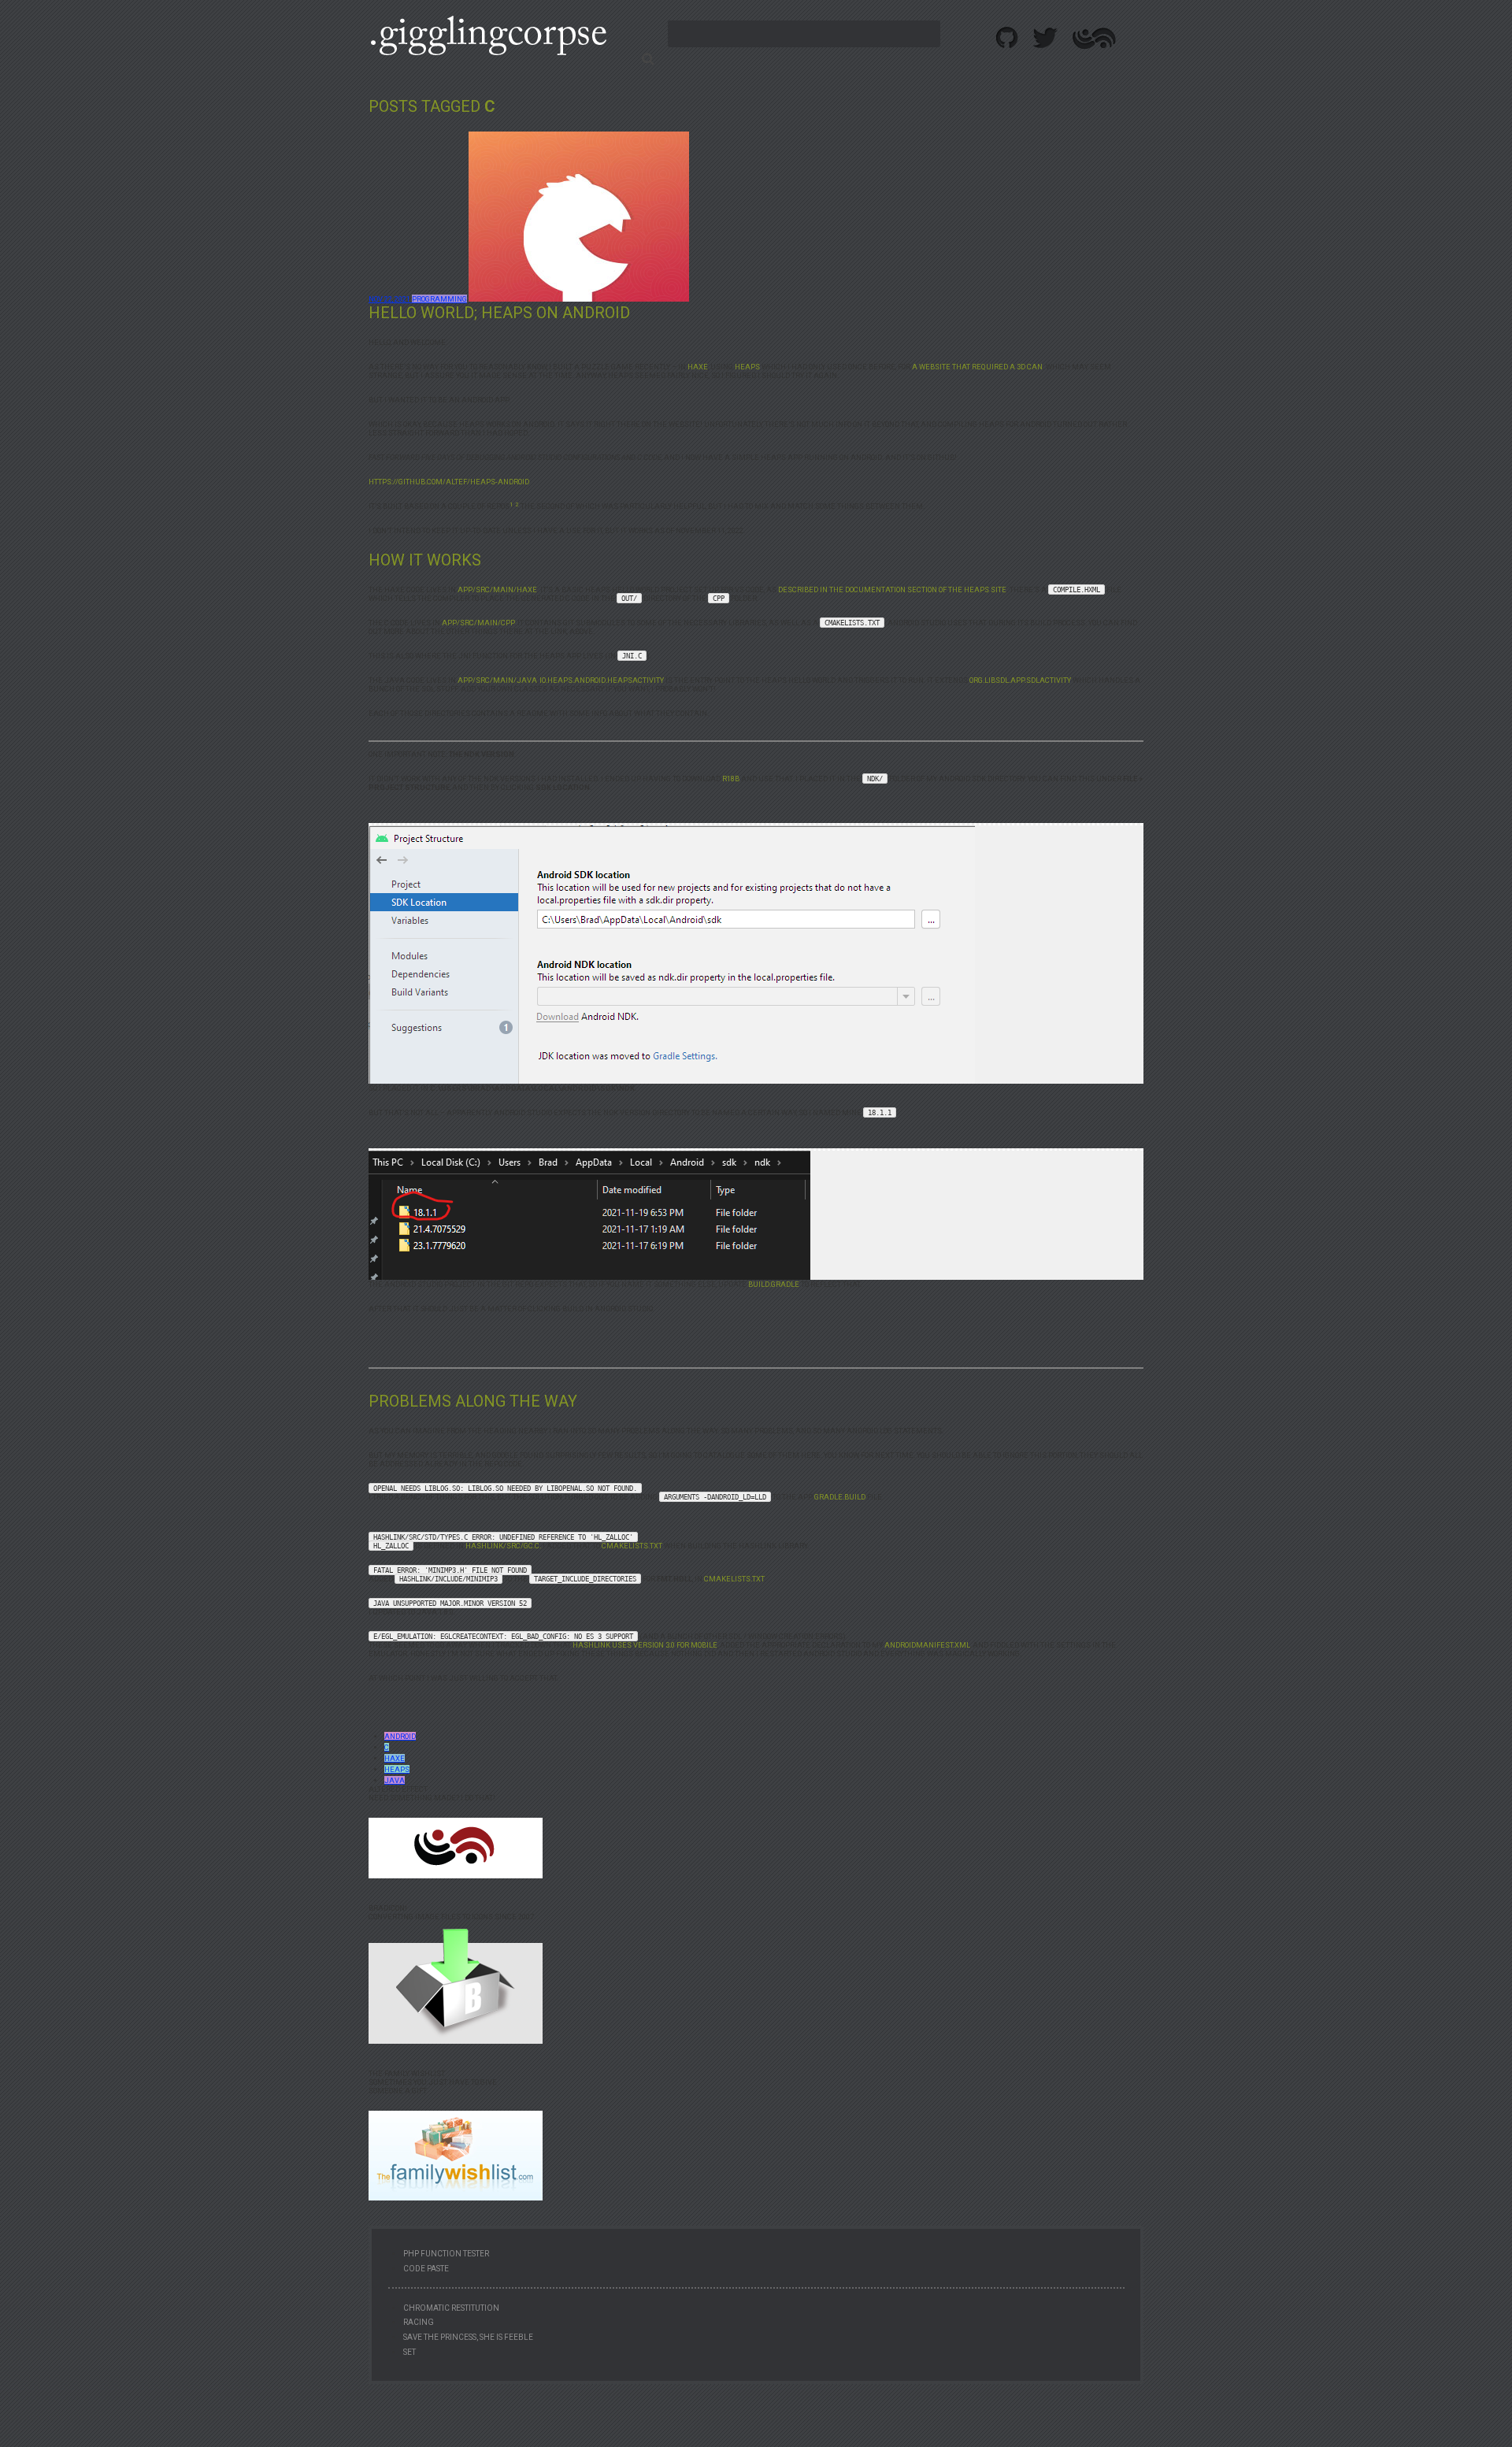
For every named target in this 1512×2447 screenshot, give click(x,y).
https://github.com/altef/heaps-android (449, 482)
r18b (731, 779)
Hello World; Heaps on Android (499, 313)
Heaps (747, 367)
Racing (419, 2322)
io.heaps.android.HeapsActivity (602, 680)
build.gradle (774, 1284)
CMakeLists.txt (632, 1546)
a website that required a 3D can (977, 367)
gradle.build (840, 1497)
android (400, 1736)
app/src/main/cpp (478, 623)
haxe (395, 1758)
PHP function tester (446, 2254)
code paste (426, 2269)
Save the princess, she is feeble (468, 2337)
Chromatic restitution (451, 2308)
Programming (439, 299)
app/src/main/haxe (497, 590)
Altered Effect (1094, 38)
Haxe (698, 367)
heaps (397, 1769)
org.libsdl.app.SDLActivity (1020, 680)
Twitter (1046, 38)
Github (1008, 38)
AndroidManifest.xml (927, 1645)
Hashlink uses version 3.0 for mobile (645, 1645)
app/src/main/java (497, 680)
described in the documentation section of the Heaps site (892, 590)
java (395, 1780)
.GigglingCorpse (488, 35)
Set (409, 2352)
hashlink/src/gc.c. (503, 1546)
